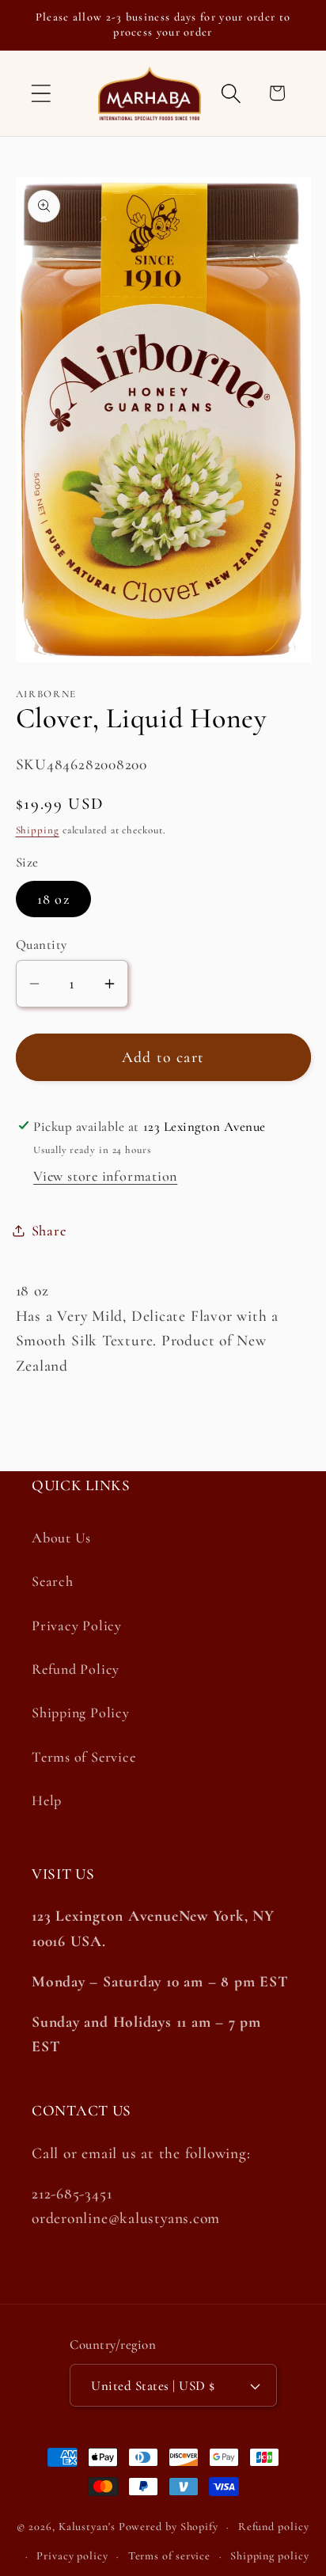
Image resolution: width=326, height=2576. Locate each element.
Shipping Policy (81, 1713)
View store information (105, 1176)
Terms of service (170, 2556)
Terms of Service (83, 1757)
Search (53, 1581)
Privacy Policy (77, 1626)
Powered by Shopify (169, 2527)
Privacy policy (72, 2556)
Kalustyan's (87, 2527)
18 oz (54, 899)
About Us (61, 1538)
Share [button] (49, 1231)
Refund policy (274, 2527)
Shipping (38, 830)
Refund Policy (76, 1669)
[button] (41, 93)
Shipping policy (270, 2556)
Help (47, 1800)
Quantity (42, 945)
